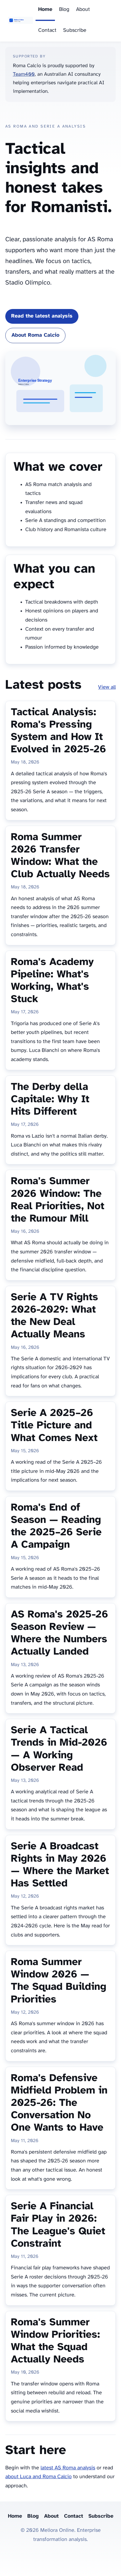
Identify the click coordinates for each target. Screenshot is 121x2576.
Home (45, 10)
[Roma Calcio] (20, 21)
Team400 (24, 74)
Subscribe (75, 30)
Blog (64, 10)
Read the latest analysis (42, 316)
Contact (47, 30)
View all (107, 687)
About (83, 10)
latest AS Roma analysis (68, 2468)
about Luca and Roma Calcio (38, 2477)
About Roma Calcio (35, 335)
